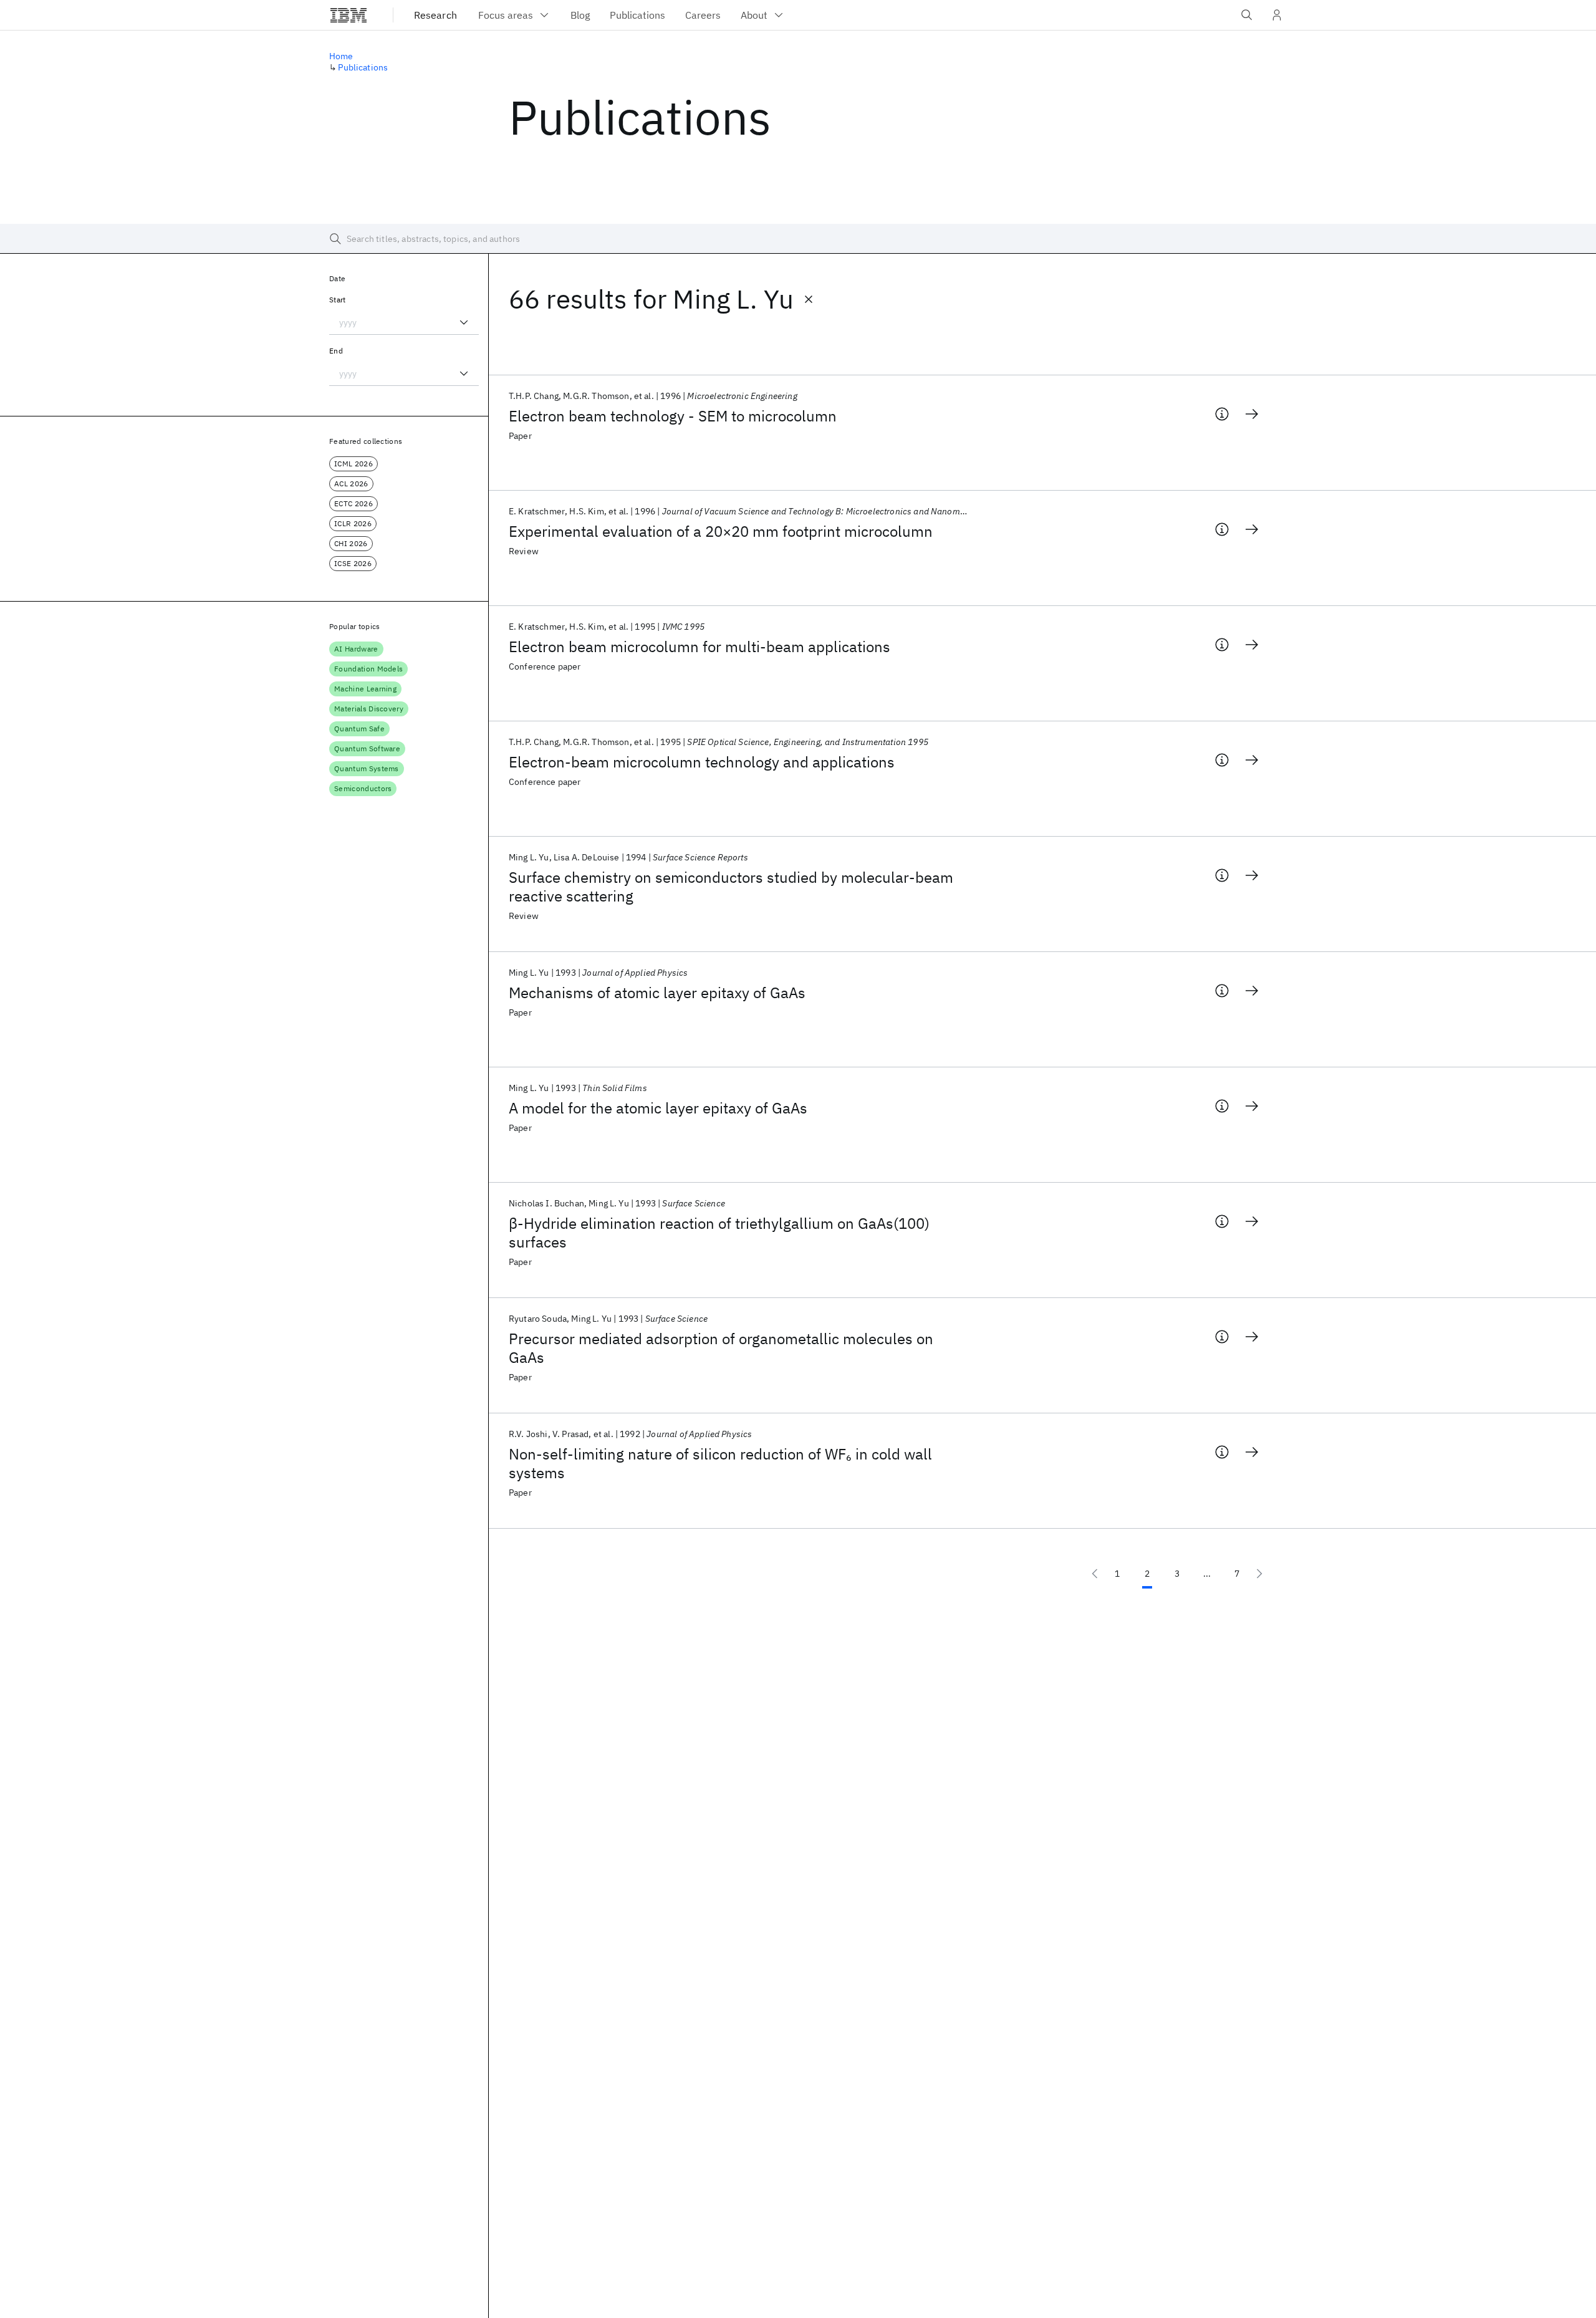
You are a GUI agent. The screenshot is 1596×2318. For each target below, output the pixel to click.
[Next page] (1259, 1574)
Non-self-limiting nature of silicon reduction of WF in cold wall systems (720, 1463)
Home (341, 56)
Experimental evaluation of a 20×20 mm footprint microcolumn (721, 531)
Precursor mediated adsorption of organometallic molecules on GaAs (721, 1348)
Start (338, 300)
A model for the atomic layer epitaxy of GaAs (658, 1108)
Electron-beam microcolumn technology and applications (702, 762)
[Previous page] (1095, 1574)
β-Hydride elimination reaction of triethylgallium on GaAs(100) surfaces (719, 1233)
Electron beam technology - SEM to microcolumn (673, 416)
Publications (363, 67)
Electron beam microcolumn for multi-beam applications (699, 647)
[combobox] (404, 322)
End (336, 351)
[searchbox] (798, 239)
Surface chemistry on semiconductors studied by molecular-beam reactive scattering (731, 887)
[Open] (464, 322)
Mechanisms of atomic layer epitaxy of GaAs (657, 993)
